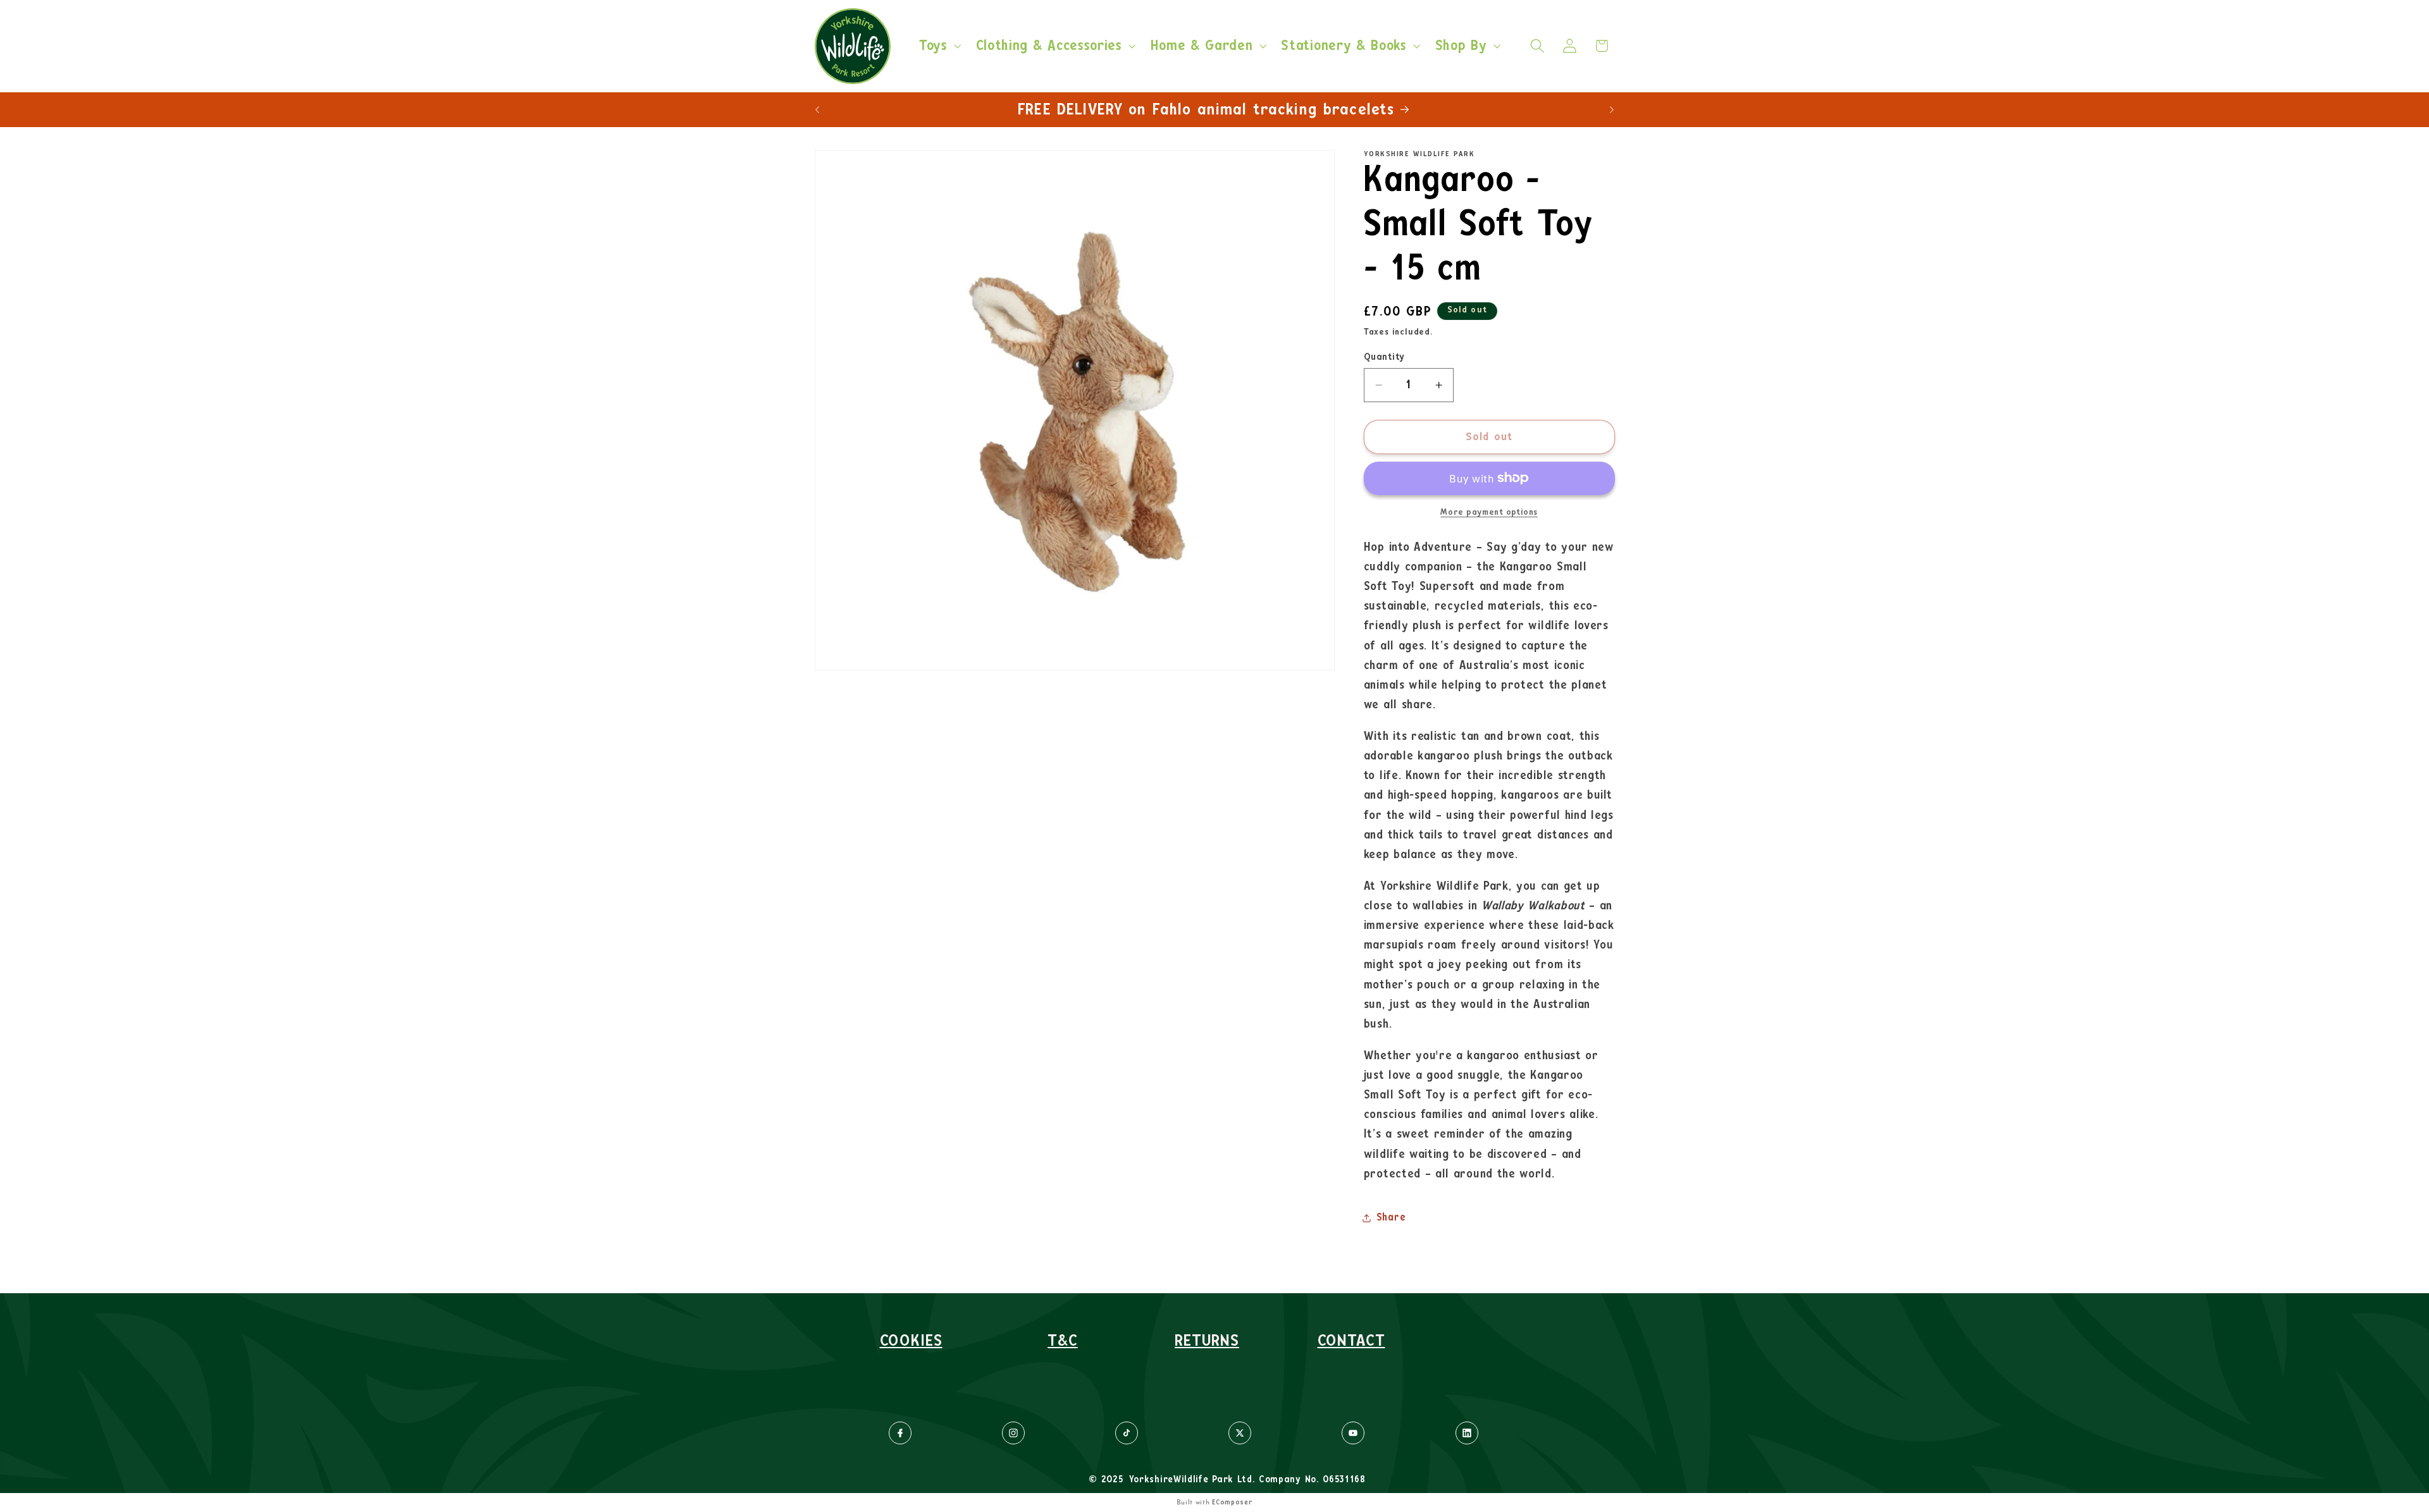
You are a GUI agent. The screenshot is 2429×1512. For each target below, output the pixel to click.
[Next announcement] (1612, 109)
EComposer (1232, 1502)
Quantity (1384, 357)
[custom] (900, 1433)
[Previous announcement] (817, 109)
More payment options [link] (1489, 512)
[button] (939, 46)
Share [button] (1391, 1217)
